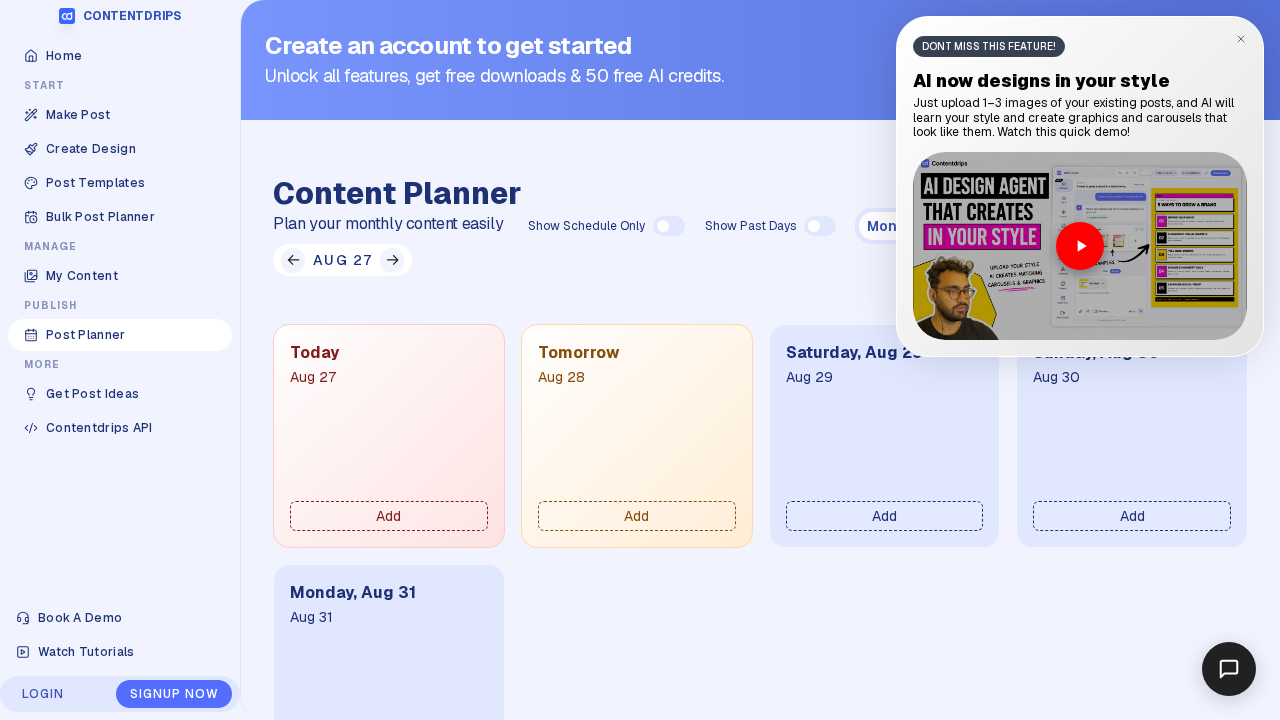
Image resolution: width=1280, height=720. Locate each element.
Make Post (78, 115)
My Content (82, 276)
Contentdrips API (99, 428)
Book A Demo (80, 618)
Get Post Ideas (92, 394)
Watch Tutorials (86, 652)
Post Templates (95, 183)
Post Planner (86, 335)
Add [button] (388, 516)
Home (64, 56)
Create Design (91, 149)
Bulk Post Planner (100, 217)
